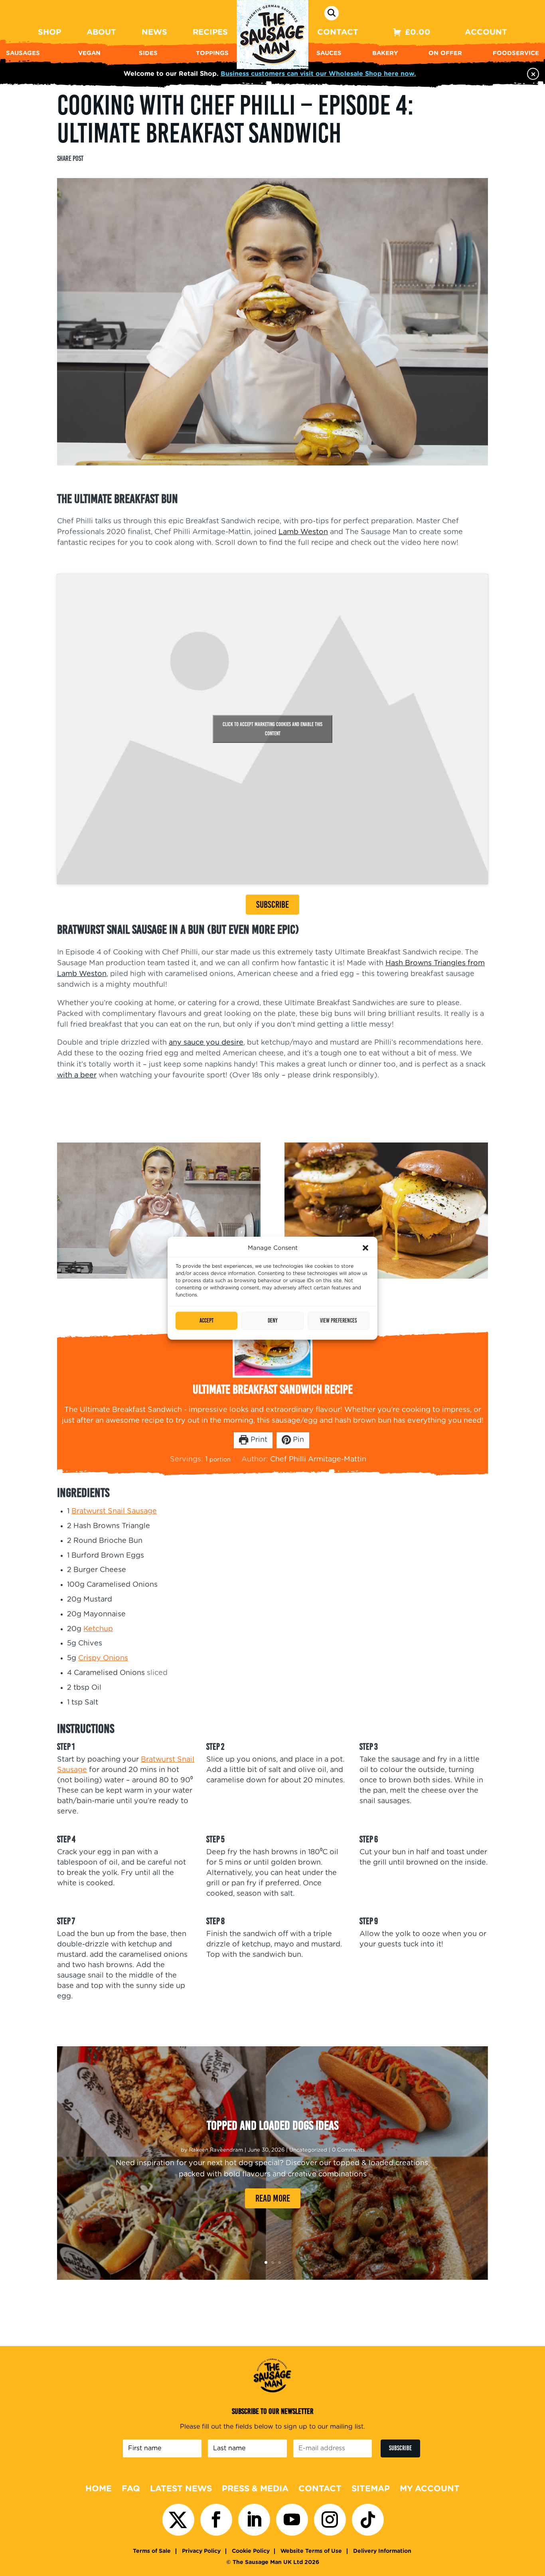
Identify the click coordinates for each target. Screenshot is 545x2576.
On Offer (445, 53)
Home (99, 2489)
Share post (70, 158)
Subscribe (272, 904)
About (101, 32)
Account (486, 32)
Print (258, 1440)
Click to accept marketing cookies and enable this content (272, 729)
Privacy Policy (201, 2551)
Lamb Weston (303, 532)
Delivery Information (382, 2551)
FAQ (131, 2489)
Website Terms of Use (311, 2551)
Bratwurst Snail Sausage (114, 1511)
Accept (206, 1321)
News (154, 32)
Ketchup (98, 1629)
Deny (273, 1321)
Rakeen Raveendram (216, 2150)
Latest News (181, 2489)
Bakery (385, 53)
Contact (338, 32)
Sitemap (371, 2489)
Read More (273, 2198)
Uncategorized (308, 2150)
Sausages (23, 53)
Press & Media (255, 2489)
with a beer (77, 1075)
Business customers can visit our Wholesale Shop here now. (318, 74)
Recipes (210, 32)
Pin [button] (297, 1440)
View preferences (338, 1321)
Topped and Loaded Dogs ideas (272, 2125)
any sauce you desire (206, 1043)
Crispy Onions (103, 1658)
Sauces (329, 53)
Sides (148, 53)
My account (430, 2489)
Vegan (89, 53)
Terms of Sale (152, 2551)
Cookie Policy (251, 2551)
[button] (365, 1248)
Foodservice (516, 53)
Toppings (212, 53)
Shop (49, 32)
